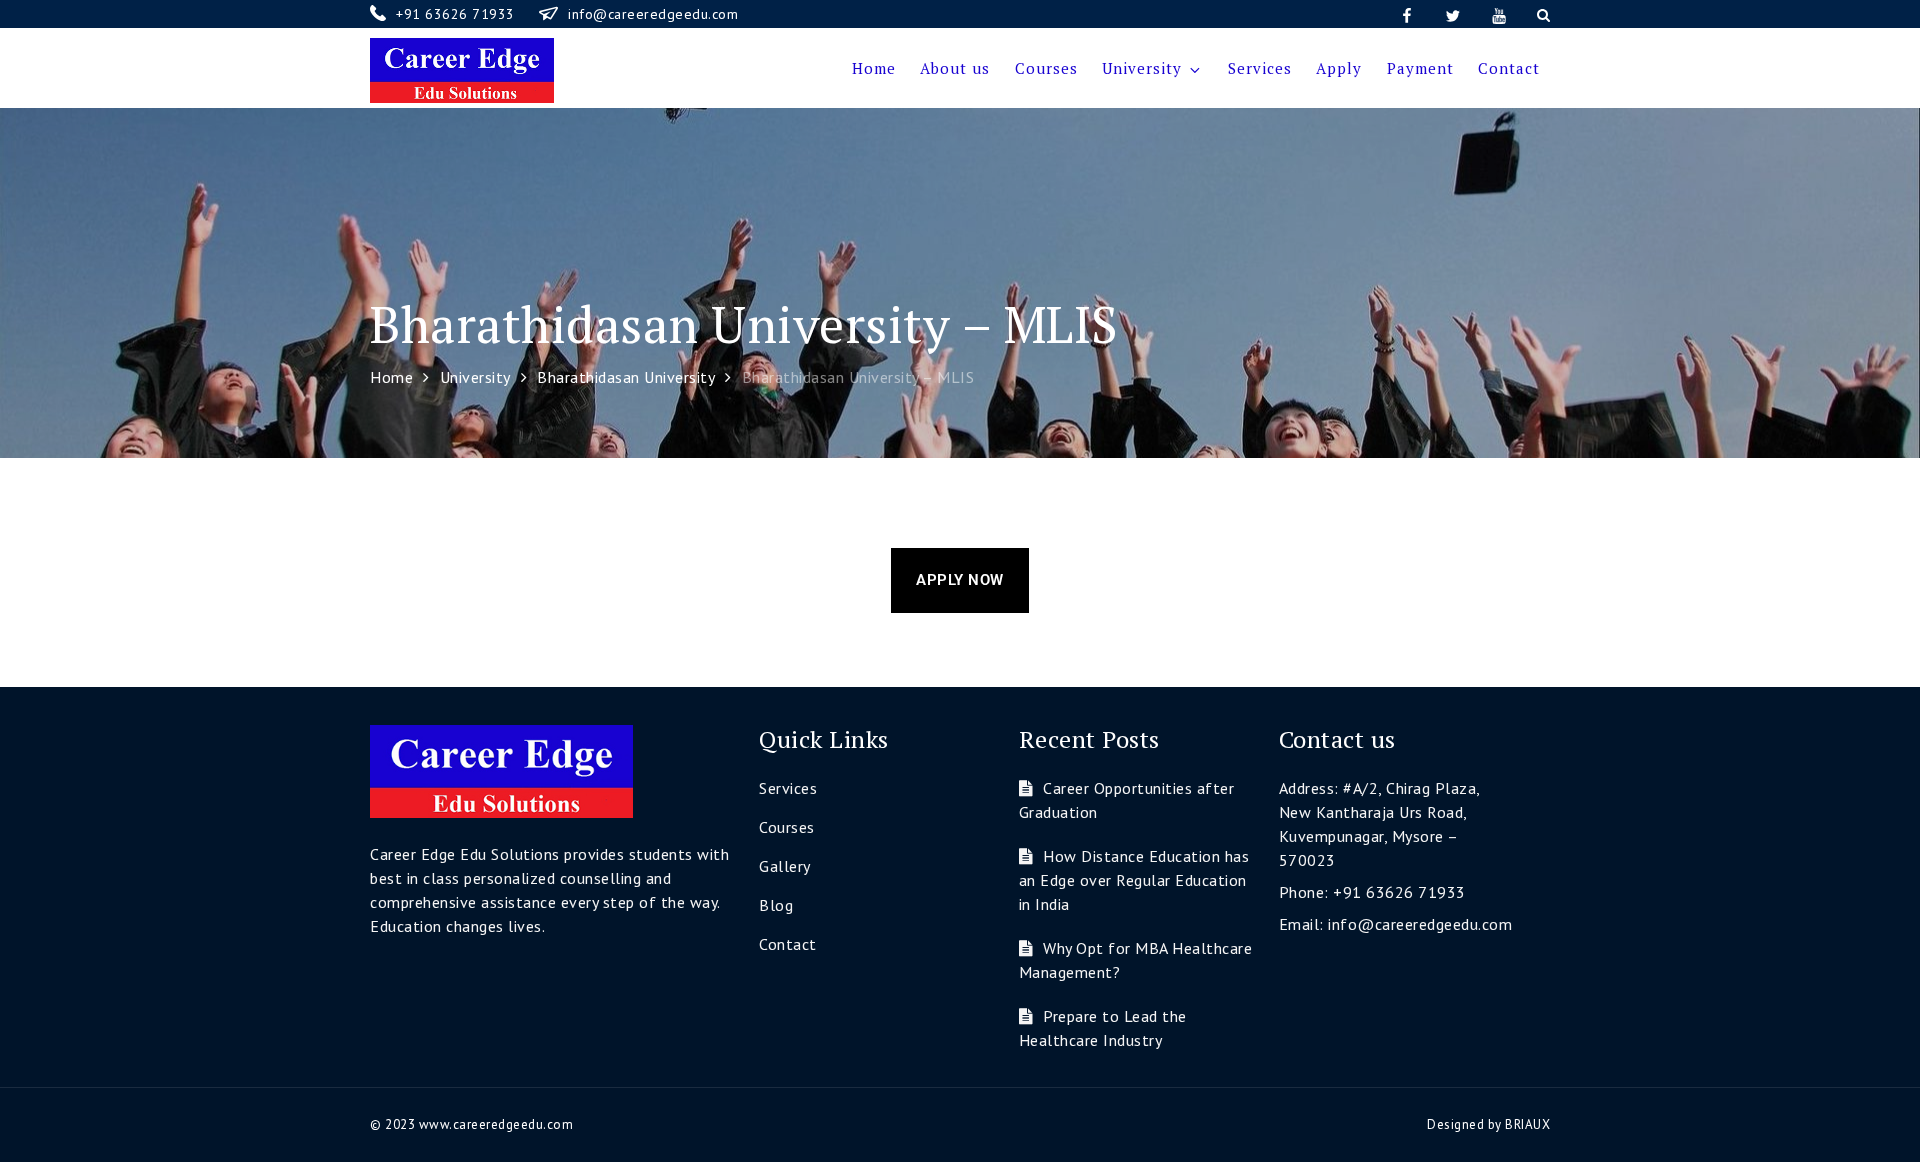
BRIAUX (1527, 1124)
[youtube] (1499, 14)
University (1142, 68)
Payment (1420, 68)
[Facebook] (1407, 14)
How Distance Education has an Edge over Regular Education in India (1134, 880)
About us (955, 68)
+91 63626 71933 (457, 14)
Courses (1046, 68)
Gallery (785, 866)
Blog (776, 905)
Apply (1339, 68)
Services (1260, 68)
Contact (1509, 68)
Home (874, 68)
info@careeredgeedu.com (653, 14)
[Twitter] (1453, 14)
